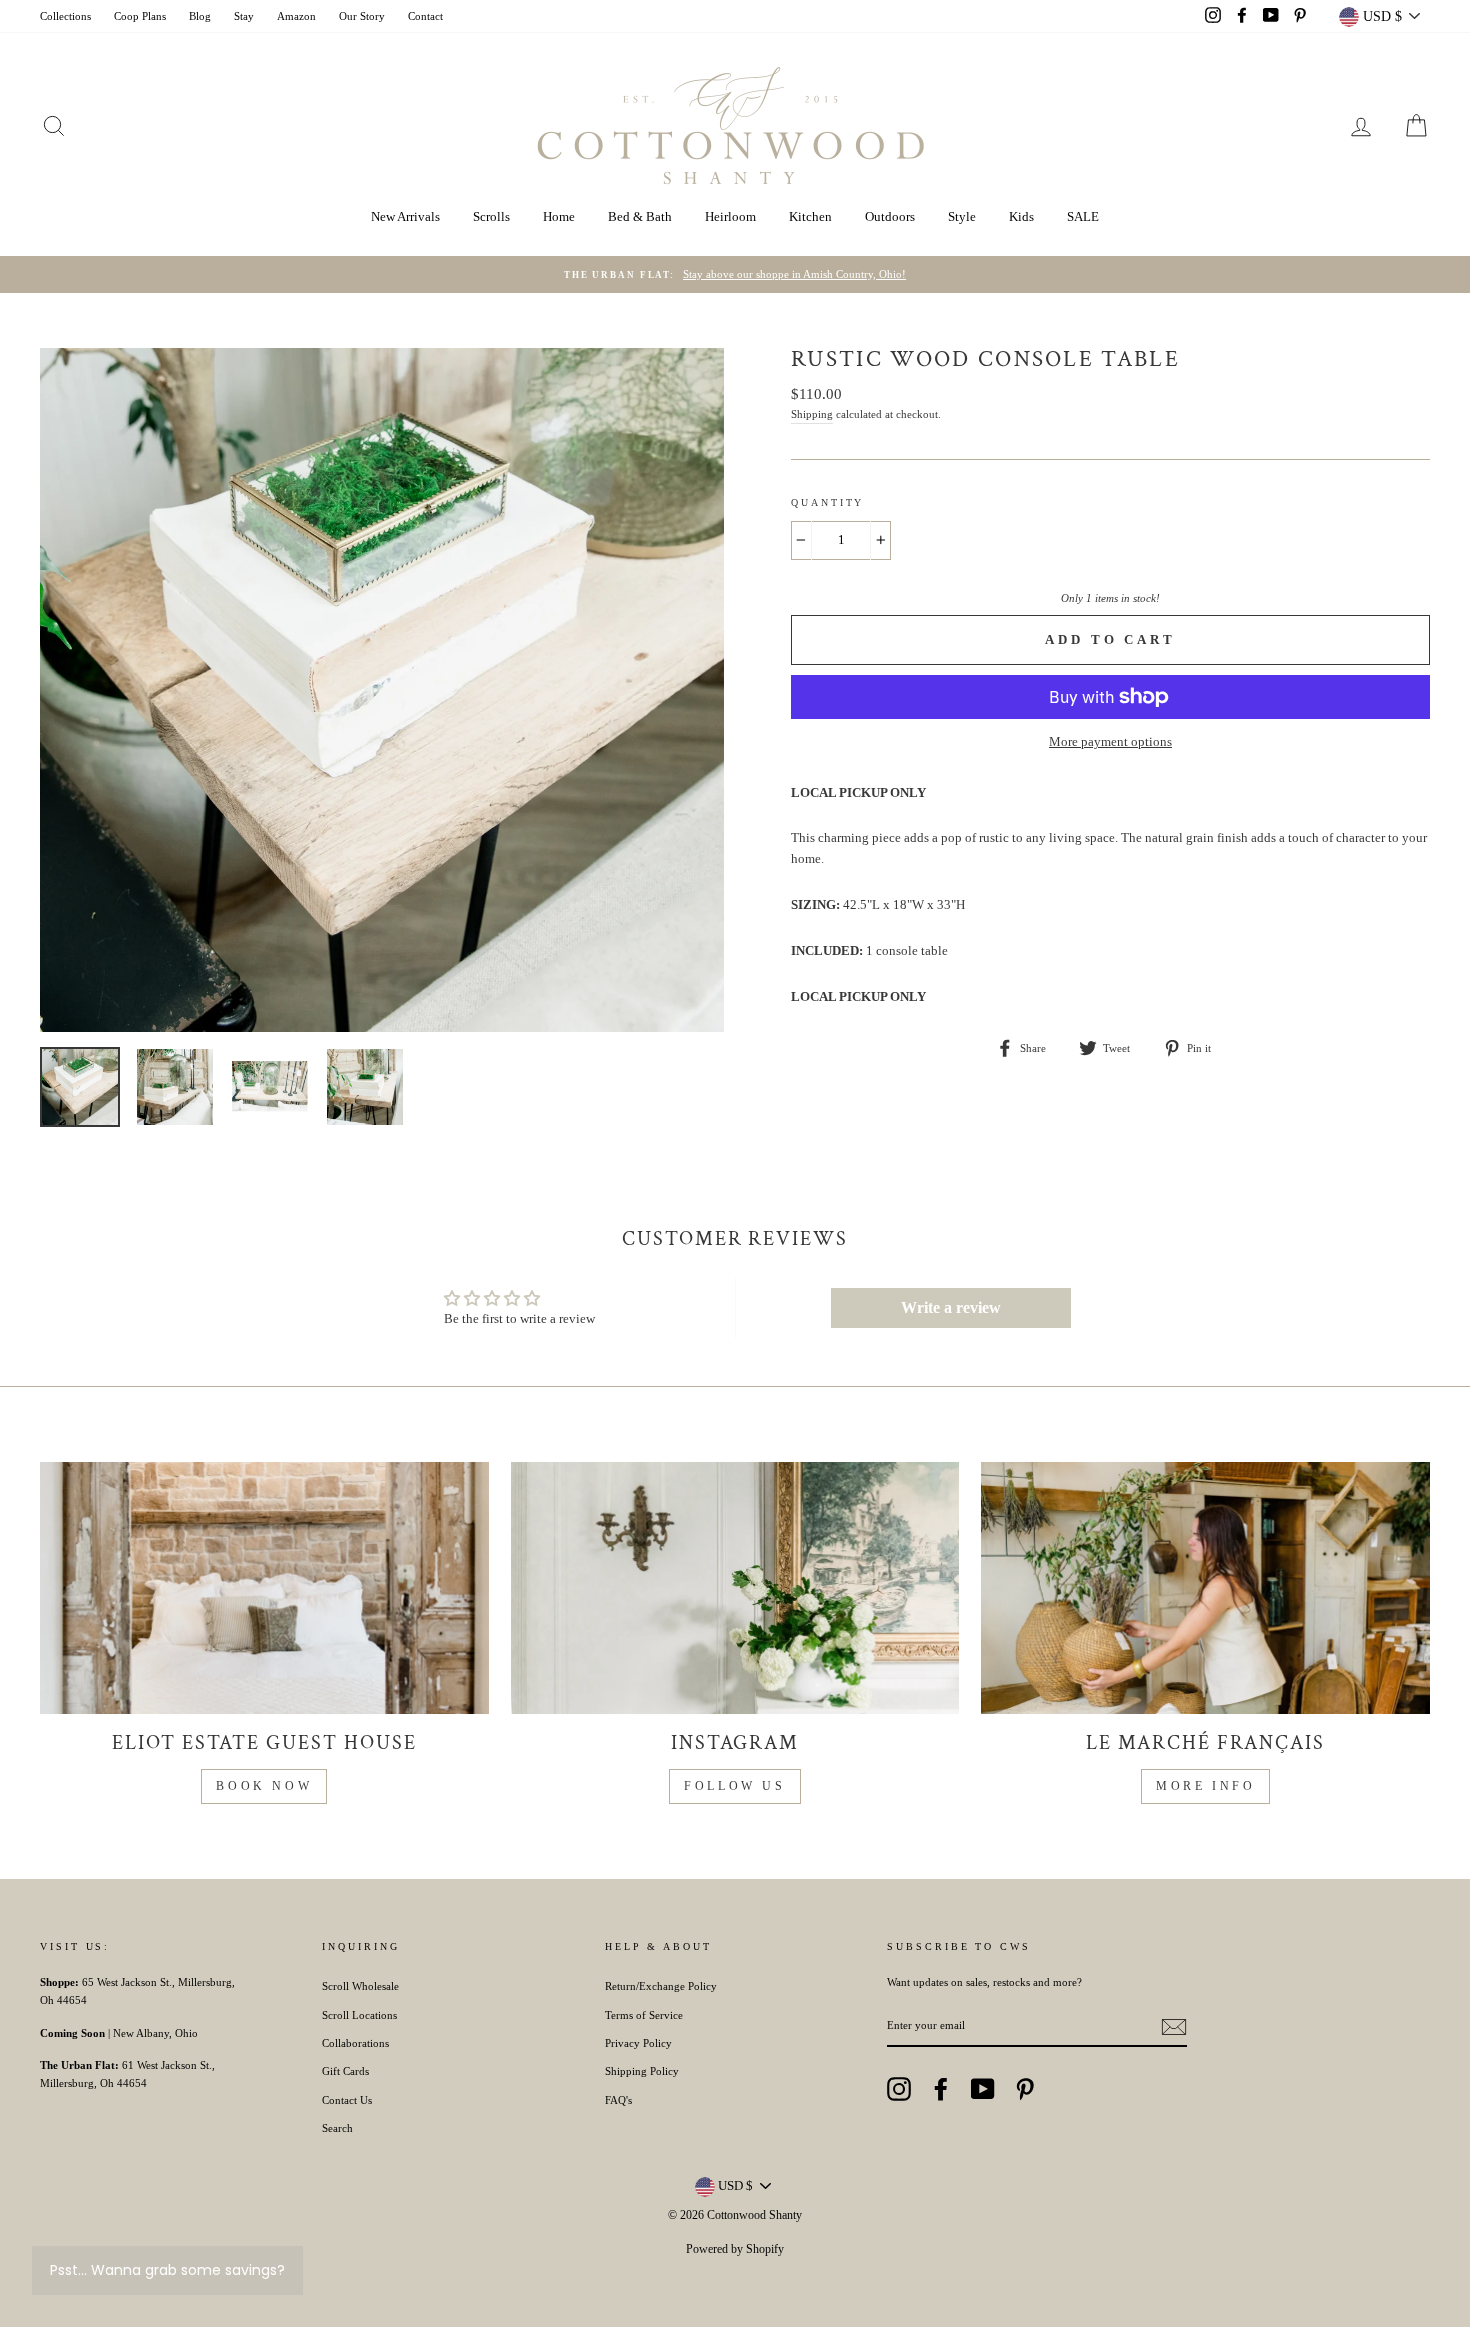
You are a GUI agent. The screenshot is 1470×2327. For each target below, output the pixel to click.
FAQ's (618, 2100)
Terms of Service (644, 2015)
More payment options (1110, 741)
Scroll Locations (359, 2015)
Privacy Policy (638, 2043)
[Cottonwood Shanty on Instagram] (899, 2089)
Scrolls (491, 216)
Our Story (362, 16)
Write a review (951, 1307)
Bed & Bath (640, 216)
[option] (735, 275)
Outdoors (890, 216)
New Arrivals (405, 216)
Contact (425, 16)
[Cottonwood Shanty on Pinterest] (1025, 2089)
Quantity (827, 502)
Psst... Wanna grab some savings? (167, 2270)
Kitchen (810, 216)
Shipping (812, 414)
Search (337, 2128)
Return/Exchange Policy (661, 1986)
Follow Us (734, 1786)
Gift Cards (345, 2071)
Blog (200, 16)
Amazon (296, 16)
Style (962, 216)
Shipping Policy (642, 2071)
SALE (1083, 216)
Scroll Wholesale (360, 1986)
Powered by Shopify (735, 2249)
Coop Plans (140, 16)
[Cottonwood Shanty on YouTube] (983, 2089)
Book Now (264, 1786)
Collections (65, 16)
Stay (244, 16)
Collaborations (355, 2043)
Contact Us (347, 2100)
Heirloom (730, 216)
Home (559, 216)
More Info (1205, 1786)
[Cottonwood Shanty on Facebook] (941, 2089)
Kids (1021, 216)
